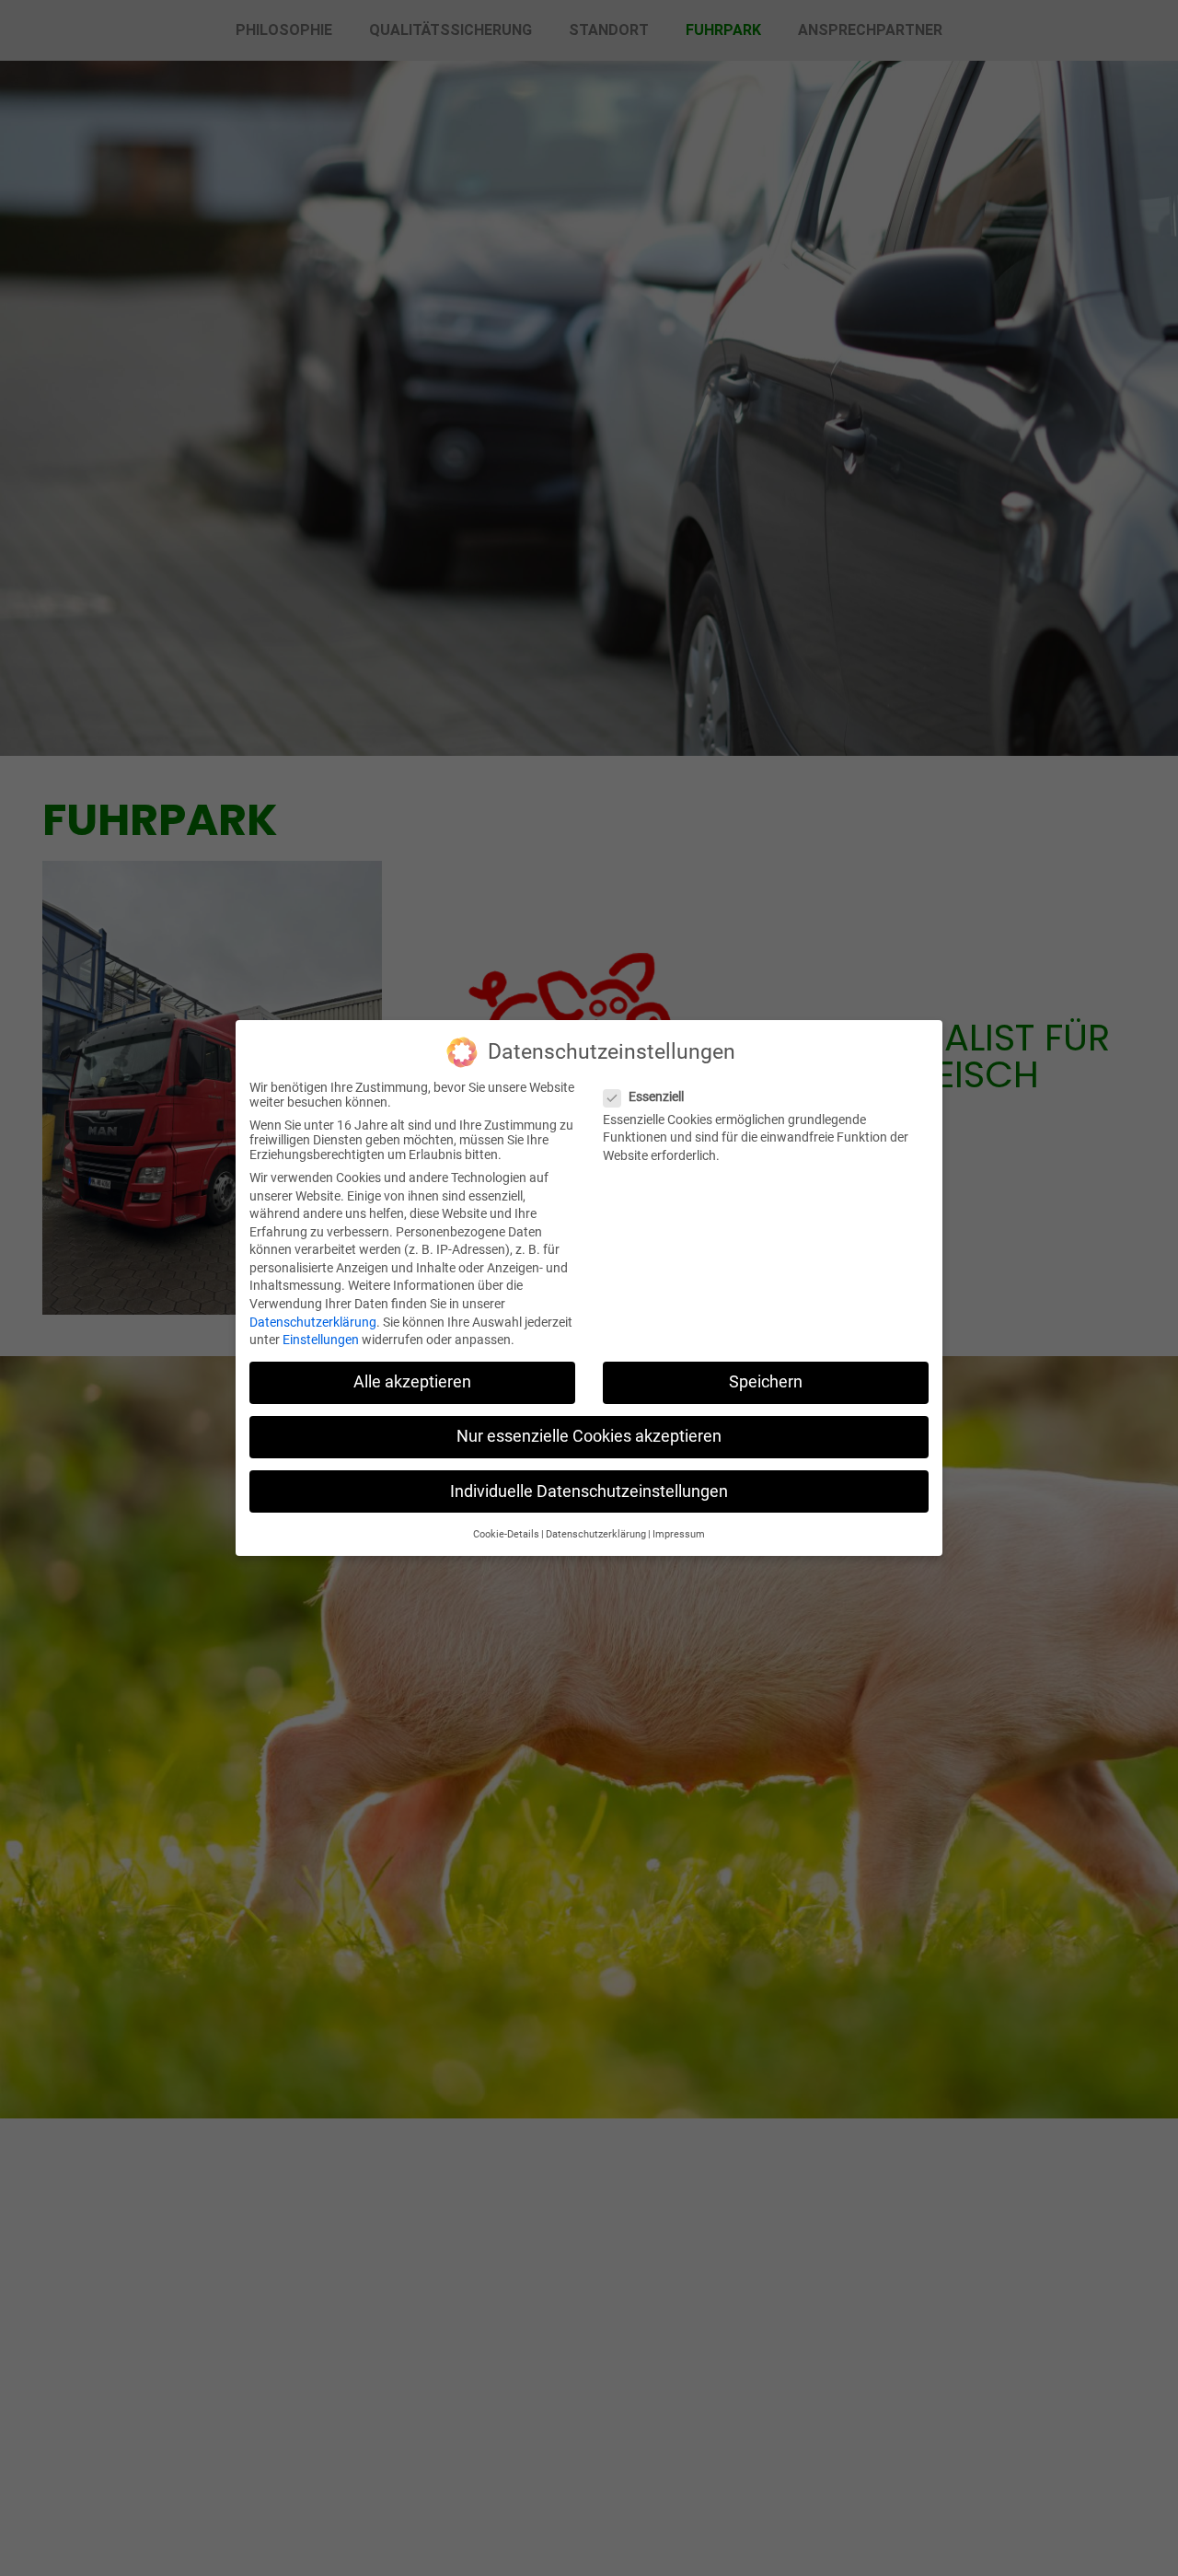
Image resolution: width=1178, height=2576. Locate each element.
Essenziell (656, 1097)
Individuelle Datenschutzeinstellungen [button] (589, 1491)
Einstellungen (321, 1340)
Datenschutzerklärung (313, 1322)
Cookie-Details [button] (506, 1534)
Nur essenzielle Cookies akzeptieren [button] (589, 1436)
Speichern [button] (766, 1382)
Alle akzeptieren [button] (412, 1382)
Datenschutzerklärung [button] (596, 1534)
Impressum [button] (679, 1534)
